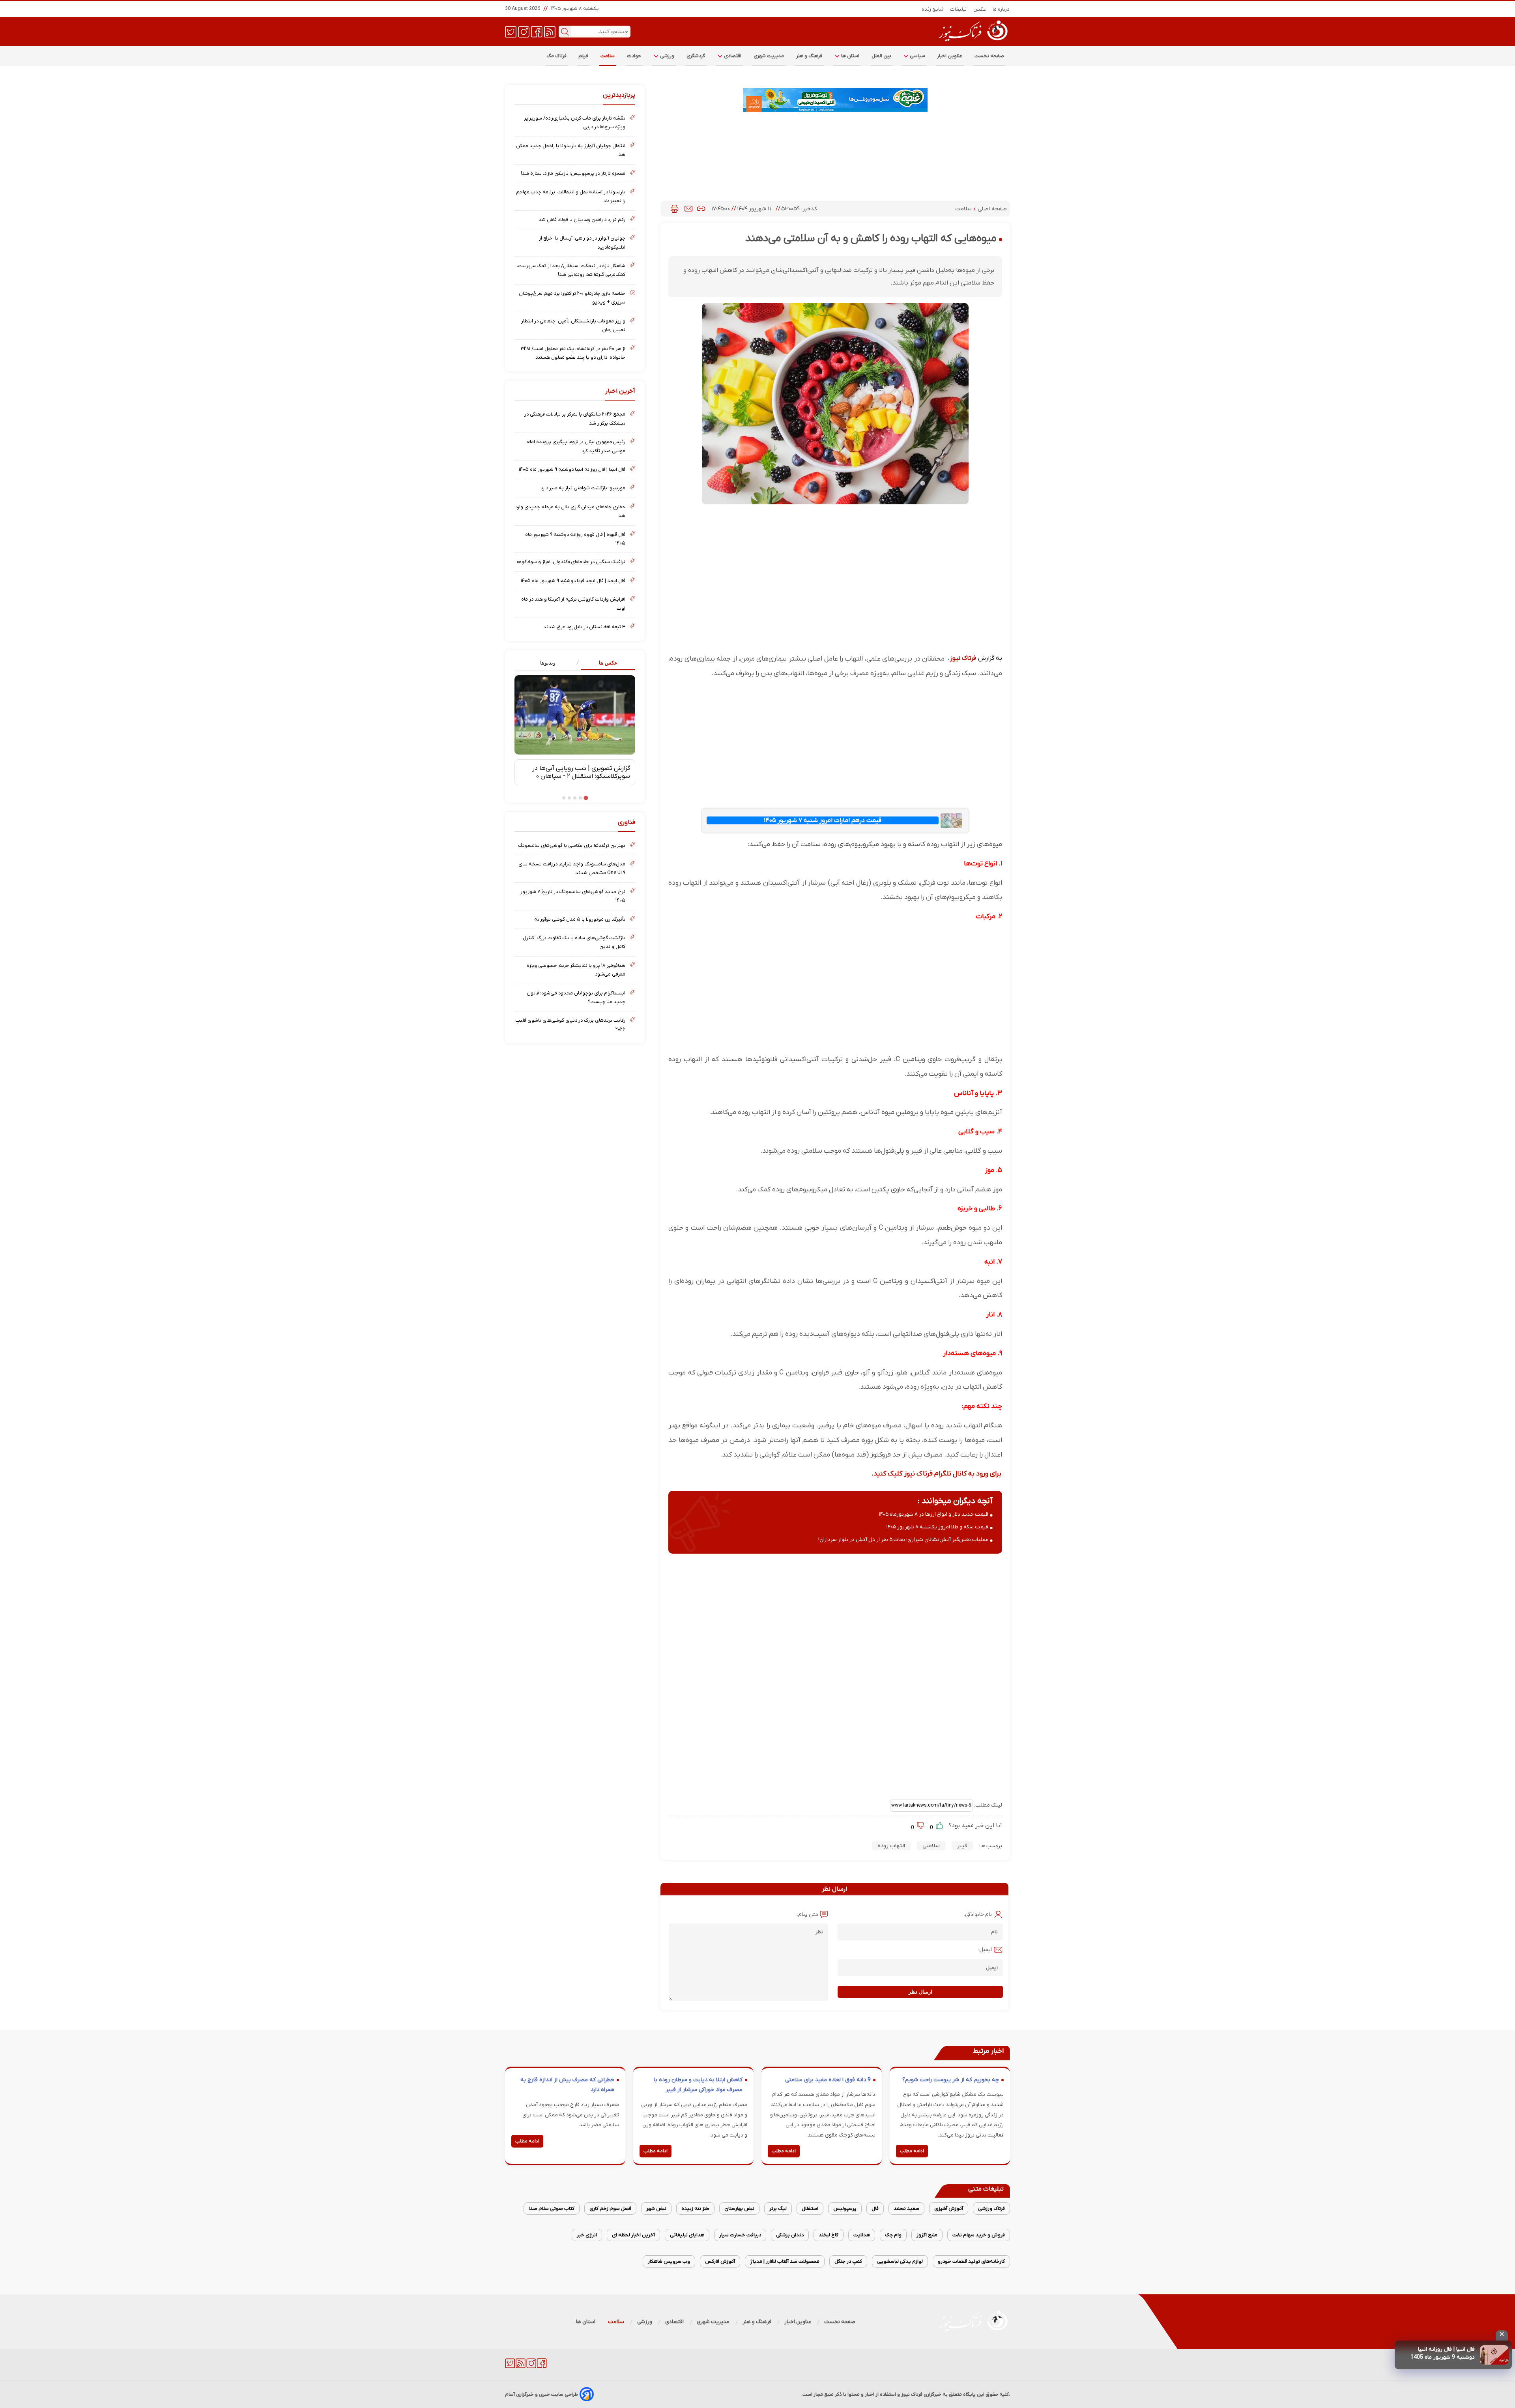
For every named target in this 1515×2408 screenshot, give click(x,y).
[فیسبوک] (537, 31)
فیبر (962, 1846)
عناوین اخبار (950, 56)
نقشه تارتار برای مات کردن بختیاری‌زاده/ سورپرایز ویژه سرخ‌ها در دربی (575, 123)
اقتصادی (732, 56)
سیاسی (917, 56)
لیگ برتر (778, 2209)
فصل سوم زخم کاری (610, 2209)
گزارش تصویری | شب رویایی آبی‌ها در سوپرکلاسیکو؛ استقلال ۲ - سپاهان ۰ (581, 772)
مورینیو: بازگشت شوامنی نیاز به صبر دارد (583, 488)
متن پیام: (808, 1915)
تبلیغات (959, 9)
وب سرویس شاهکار (669, 2261)
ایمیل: (985, 1950)
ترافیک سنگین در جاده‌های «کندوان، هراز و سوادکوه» (571, 562)
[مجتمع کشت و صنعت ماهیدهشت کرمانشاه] (835, 100)
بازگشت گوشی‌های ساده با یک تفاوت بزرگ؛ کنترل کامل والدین (574, 942)
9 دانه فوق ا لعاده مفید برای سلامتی (828, 2080)
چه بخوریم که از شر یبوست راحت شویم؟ (951, 2080)
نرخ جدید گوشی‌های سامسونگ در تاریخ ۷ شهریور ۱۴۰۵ (573, 896)
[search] (565, 32)
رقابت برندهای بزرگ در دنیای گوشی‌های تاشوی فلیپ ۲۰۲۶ (570, 1025)
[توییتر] (511, 31)
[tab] (605, 663)
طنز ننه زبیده (695, 2209)
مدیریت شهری (769, 56)
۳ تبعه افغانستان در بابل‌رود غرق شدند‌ (584, 627)
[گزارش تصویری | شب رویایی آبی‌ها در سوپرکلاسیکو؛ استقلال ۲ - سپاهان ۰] (575, 715)
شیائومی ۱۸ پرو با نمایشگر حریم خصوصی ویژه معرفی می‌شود (576, 970)
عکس (980, 9)
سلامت (608, 56)
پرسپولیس (845, 2209)
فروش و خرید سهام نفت (979, 2235)
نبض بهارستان (739, 2209)
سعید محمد (906, 2209)
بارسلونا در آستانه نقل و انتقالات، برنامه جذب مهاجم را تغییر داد (571, 196)
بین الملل (881, 56)
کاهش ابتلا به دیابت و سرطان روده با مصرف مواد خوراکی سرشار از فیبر (698, 2085)
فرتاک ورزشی (991, 2209)
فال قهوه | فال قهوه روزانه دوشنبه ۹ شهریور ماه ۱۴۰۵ (575, 539)
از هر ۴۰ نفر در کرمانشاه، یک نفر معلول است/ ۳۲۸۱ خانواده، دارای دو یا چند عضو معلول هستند (573, 353)
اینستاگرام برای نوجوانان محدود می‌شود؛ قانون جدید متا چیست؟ (576, 997)
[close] (1502, 2335)
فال (875, 2209)
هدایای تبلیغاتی (687, 2235)
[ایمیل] (688, 209)
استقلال (810, 2209)
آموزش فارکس (720, 2261)
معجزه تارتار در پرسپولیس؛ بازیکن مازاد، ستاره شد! (573, 173)
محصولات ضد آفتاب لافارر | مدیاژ (785, 2261)
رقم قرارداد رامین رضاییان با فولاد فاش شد (582, 220)
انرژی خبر (587, 2235)
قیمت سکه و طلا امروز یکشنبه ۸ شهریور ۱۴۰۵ (937, 1527)
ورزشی (667, 56)
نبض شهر (656, 2209)
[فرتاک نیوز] (973, 42)
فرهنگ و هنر (809, 56)
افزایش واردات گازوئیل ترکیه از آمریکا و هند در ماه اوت (573, 604)
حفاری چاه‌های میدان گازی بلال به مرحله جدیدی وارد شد (570, 511)
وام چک (893, 2235)
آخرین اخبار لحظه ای (633, 2235)
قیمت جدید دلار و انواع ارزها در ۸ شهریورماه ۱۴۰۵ (934, 1514)
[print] (674, 209)
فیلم (584, 56)
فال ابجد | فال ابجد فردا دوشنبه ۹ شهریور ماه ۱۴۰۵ (573, 581)
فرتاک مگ (556, 56)
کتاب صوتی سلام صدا (552, 2209)
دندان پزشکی (790, 2235)
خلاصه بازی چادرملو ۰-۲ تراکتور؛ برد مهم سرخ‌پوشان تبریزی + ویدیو (572, 298)
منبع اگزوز (927, 2235)
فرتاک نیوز (963, 658)
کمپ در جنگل (848, 2261)
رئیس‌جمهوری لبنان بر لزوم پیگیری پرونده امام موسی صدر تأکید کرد (576, 446)
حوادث (634, 56)
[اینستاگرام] (524, 31)
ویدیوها (548, 663)
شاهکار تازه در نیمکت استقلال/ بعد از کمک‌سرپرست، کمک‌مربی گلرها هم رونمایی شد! (571, 270)
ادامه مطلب (912, 2151)
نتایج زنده (933, 9)
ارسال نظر (920, 1992)
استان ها (850, 56)
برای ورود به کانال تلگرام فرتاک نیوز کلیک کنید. (936, 1474)
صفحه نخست (989, 56)
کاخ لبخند (829, 2235)
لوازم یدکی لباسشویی (900, 2261)
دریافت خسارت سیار (740, 2235)
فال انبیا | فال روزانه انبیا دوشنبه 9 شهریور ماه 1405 (1443, 2353)
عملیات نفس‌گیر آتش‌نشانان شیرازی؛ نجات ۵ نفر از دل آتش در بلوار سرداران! (903, 1540)
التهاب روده (891, 1846)
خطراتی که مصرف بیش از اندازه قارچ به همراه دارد (567, 2085)
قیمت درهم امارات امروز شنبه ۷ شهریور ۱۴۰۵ (823, 820)
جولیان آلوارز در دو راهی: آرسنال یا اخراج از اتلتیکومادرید (582, 242)
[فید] (550, 31)
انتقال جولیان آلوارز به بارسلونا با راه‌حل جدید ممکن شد (571, 150)
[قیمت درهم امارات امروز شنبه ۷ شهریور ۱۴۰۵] (951, 821)
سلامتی (931, 1846)
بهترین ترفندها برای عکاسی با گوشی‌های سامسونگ (572, 845)
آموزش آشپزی (949, 2209)
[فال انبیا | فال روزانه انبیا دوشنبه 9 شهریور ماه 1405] (1494, 2355)
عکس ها (608, 663)
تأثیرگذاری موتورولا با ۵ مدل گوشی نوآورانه (580, 919)
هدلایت (862, 2235)
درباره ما (1001, 9)
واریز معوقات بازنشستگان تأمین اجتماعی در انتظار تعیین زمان (573, 325)
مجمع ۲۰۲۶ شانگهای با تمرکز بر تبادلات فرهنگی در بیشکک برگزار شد (575, 418)
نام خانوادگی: (978, 1915)
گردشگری (696, 56)
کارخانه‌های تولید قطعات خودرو (971, 2261)
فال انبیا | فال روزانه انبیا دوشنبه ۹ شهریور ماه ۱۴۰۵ (572, 469)
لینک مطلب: (988, 1805)
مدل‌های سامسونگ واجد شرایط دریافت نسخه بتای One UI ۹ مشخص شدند (572, 868)
